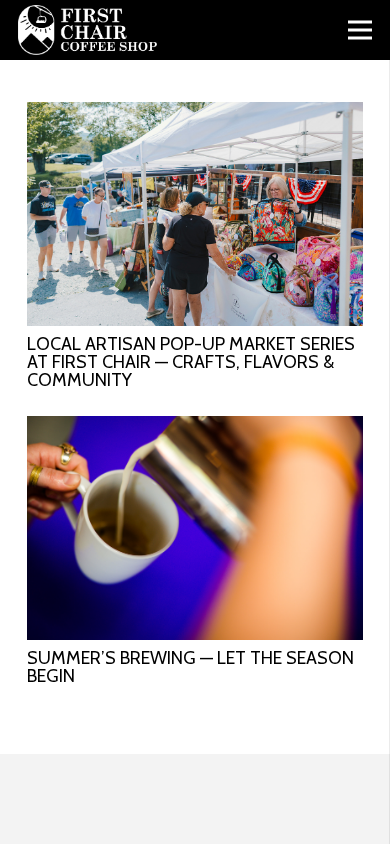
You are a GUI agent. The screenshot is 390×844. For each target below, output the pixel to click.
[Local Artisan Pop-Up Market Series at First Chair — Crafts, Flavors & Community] (195, 114)
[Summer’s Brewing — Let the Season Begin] (195, 428)
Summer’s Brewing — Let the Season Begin (190, 667)
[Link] (87, 30)
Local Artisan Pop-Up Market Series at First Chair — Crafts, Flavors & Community (191, 362)
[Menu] (360, 30)
